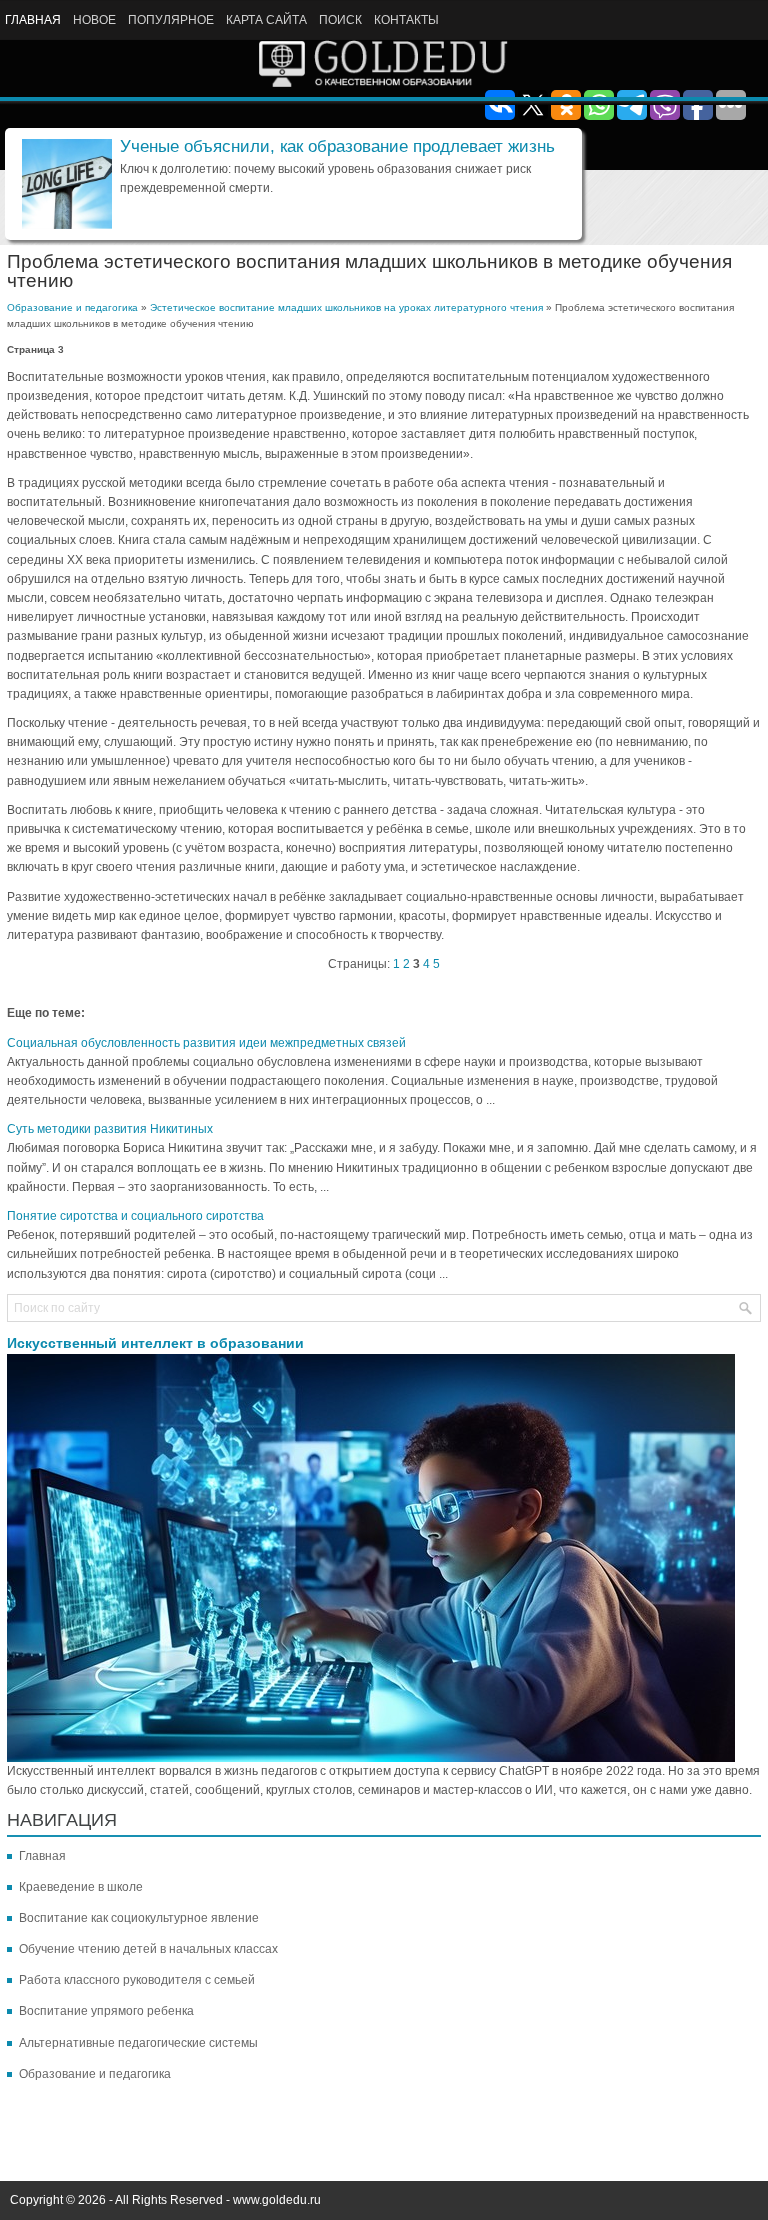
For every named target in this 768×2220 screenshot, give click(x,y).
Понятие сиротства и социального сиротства (135, 1216)
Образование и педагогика (72, 307)
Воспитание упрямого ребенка (106, 2011)
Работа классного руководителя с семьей (137, 1980)
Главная (33, 20)
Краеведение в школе (81, 1887)
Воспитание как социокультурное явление (139, 1918)
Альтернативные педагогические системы (138, 2043)
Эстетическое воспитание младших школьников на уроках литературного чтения (346, 307)
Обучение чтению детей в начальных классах (148, 1949)
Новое (94, 20)
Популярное (171, 20)
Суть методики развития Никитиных (110, 1129)
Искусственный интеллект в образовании (155, 1343)
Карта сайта (266, 20)
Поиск (340, 20)
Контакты (406, 20)
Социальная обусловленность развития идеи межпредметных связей (206, 1043)
